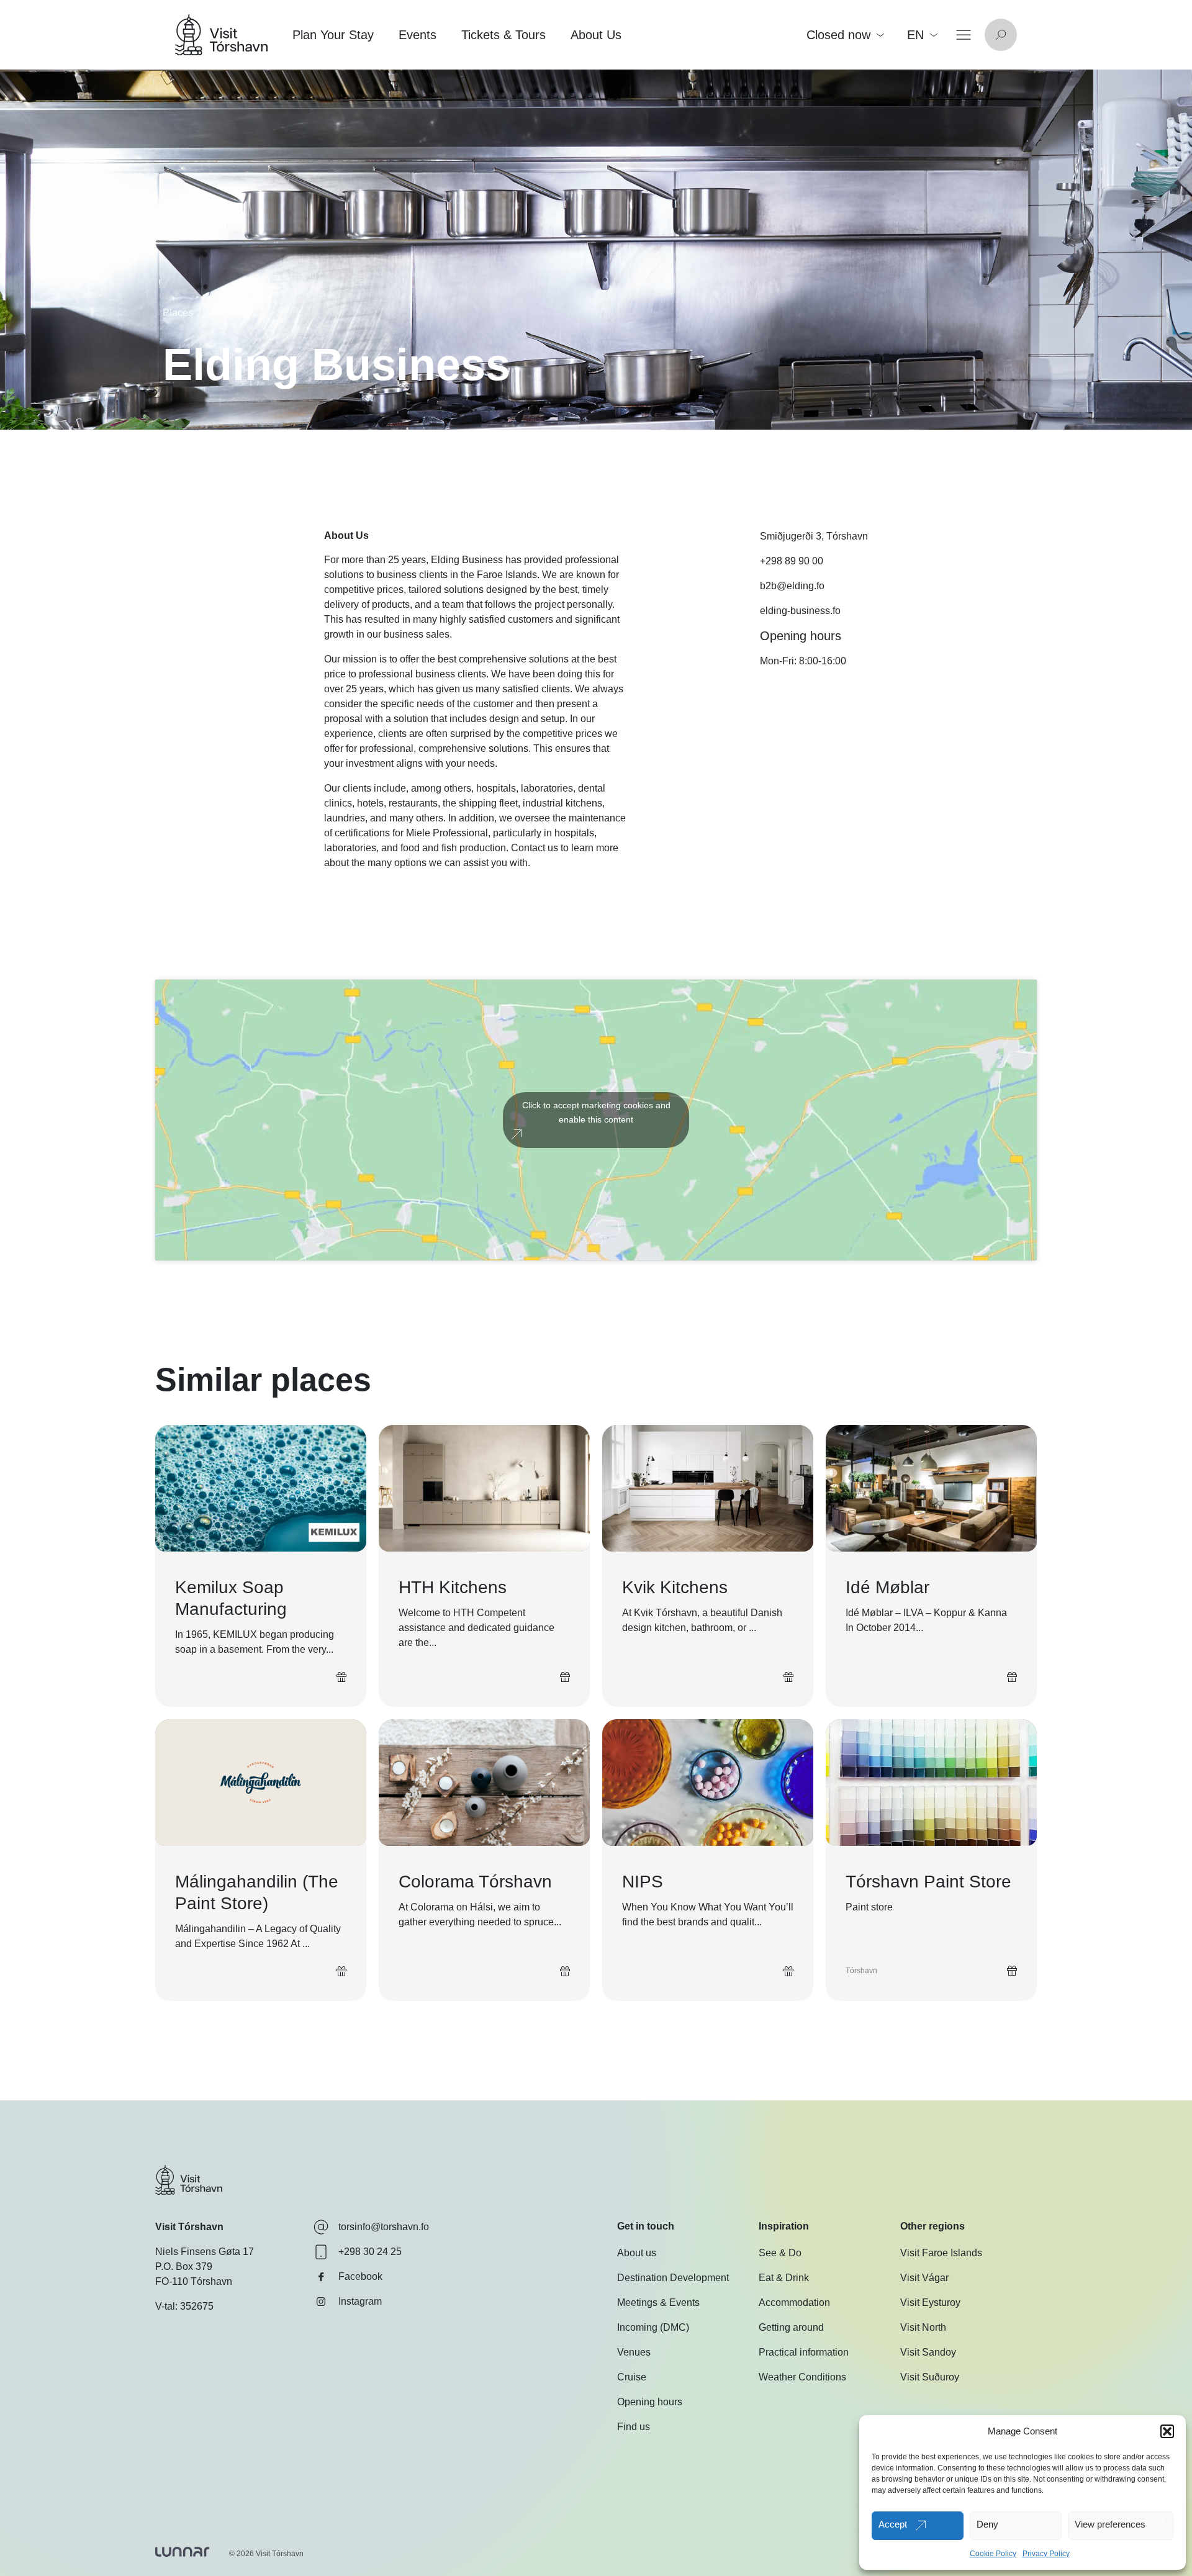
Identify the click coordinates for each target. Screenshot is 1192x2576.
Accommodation (794, 2303)
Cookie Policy (993, 2554)
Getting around (791, 2328)
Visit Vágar (924, 2278)
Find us (634, 2427)
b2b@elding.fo (792, 586)
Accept (893, 2524)
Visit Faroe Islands (941, 2253)
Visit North (923, 2328)
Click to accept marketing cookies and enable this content (596, 1112)
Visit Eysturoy (930, 2303)
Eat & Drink (784, 2278)
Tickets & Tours (503, 35)
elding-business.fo (800, 611)
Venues (634, 2353)
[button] (1167, 2431)
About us (637, 2253)
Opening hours (650, 2402)
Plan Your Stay (333, 35)
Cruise (632, 2378)
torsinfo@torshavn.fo (384, 2227)
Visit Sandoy (928, 2353)
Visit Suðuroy (930, 2378)
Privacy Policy (1046, 2554)
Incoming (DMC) (653, 2328)
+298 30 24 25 (370, 2252)
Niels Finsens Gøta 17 (205, 2252)
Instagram (360, 2301)
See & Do (780, 2253)
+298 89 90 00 (792, 561)
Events (418, 35)
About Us (596, 35)
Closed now (838, 35)
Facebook (360, 2276)
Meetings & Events (658, 2303)
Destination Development (673, 2278)
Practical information (804, 2353)
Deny (987, 2524)
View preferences (1110, 2524)
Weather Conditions (802, 2378)
